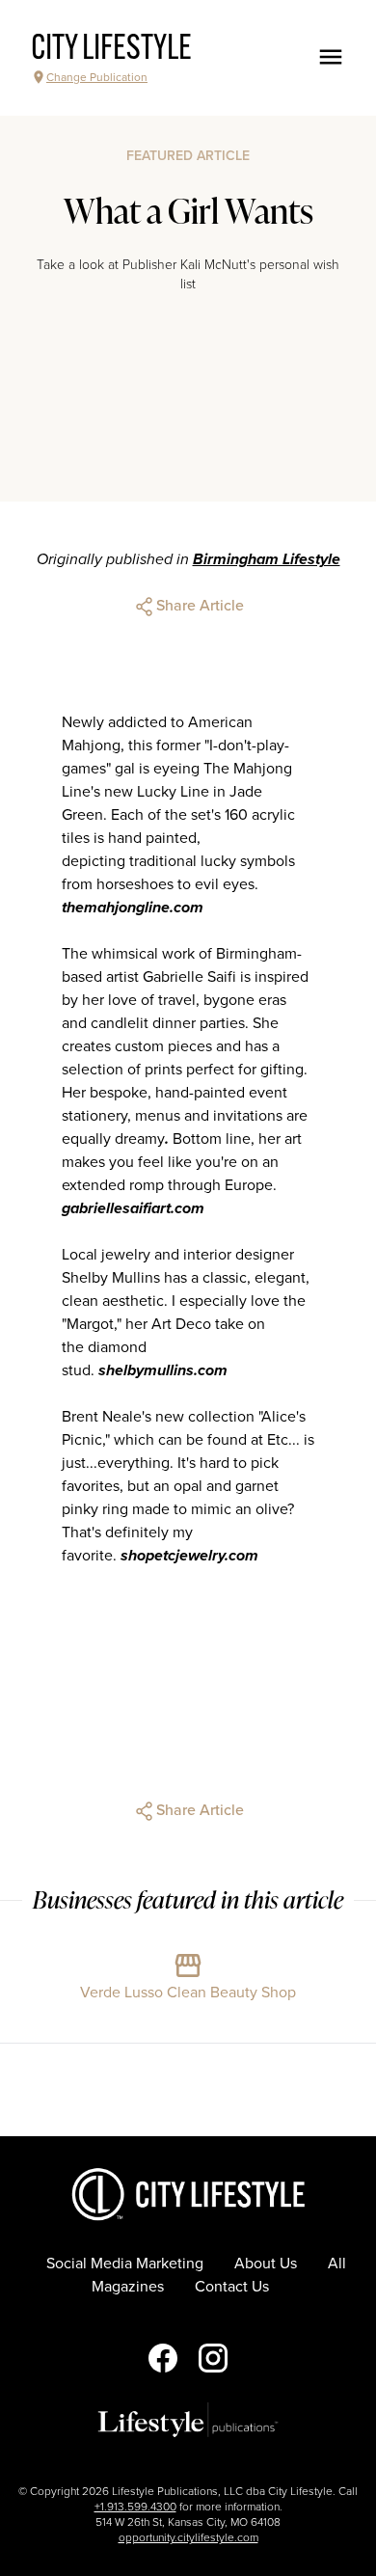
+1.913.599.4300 (135, 2507)
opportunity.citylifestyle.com (188, 2537)
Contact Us (232, 2287)
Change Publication (97, 77)
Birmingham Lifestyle (267, 559)
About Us (266, 2264)
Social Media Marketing (125, 2264)
